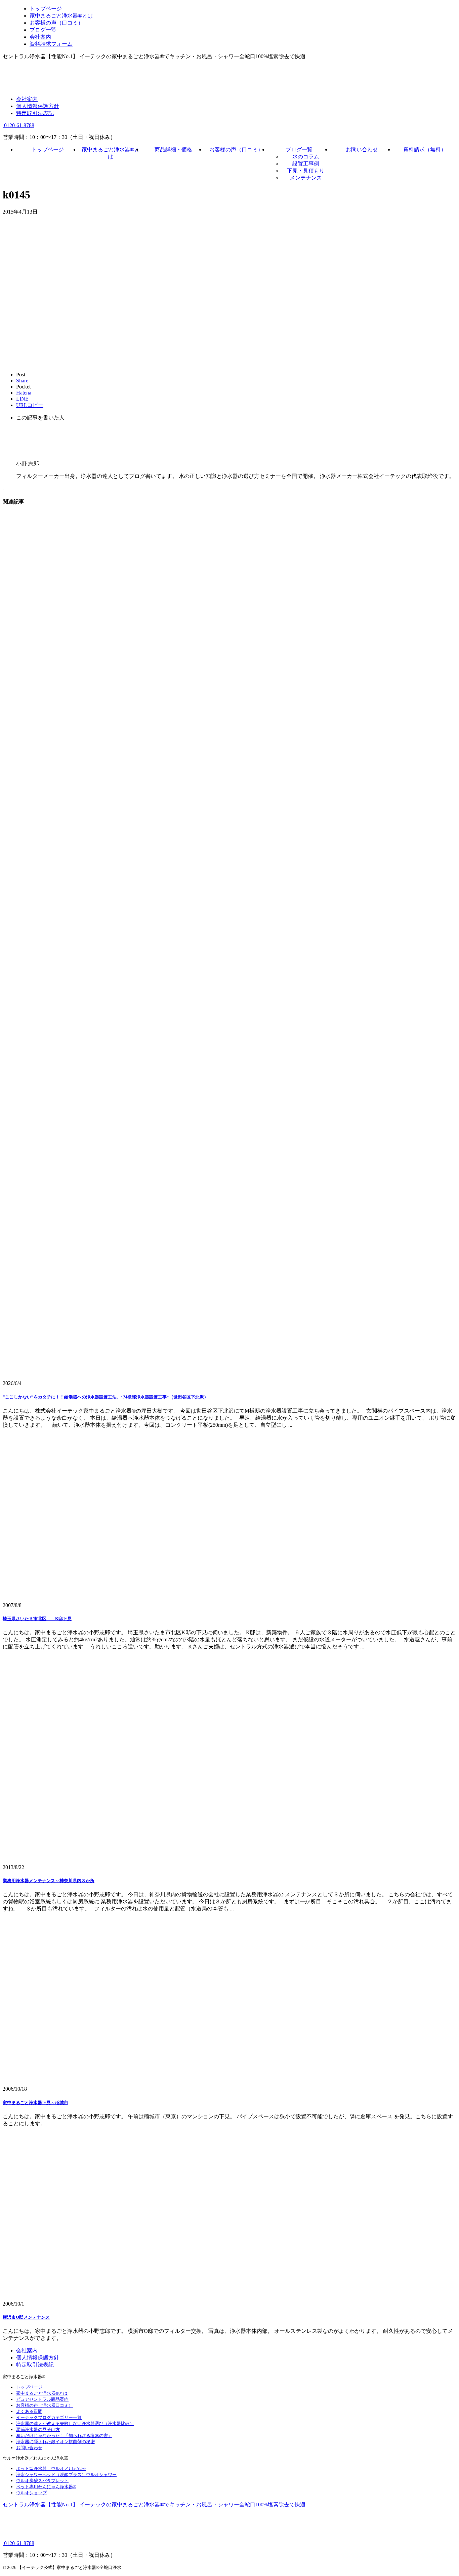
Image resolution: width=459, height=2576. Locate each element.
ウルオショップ (31, 2493)
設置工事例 (306, 164)
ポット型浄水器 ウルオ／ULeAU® (51, 2469)
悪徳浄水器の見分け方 (38, 2430)
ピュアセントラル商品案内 (42, 2399)
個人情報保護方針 (38, 106)
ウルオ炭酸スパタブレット (42, 2481)
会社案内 (27, 99)
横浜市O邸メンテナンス (26, 2317)
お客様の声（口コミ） (236, 150)
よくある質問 (29, 2411)
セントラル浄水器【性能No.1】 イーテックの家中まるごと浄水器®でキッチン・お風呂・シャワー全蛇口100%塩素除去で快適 (154, 2505)
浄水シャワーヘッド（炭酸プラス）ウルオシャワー (66, 2475)
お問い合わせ (362, 150)
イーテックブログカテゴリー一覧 (49, 2417)
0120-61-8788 (18, 125)
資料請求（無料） (425, 150)
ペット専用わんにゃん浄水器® (46, 2487)
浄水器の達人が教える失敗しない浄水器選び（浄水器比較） (75, 2423)
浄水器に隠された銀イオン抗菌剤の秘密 (55, 2442)
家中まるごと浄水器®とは (42, 2393)
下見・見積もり (306, 171)
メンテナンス (306, 178)
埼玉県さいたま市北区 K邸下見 (37, 1619)
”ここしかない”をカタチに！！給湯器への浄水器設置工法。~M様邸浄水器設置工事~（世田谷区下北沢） (106, 1397)
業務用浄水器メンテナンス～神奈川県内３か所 (49, 1881)
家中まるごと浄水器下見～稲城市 (35, 2103)
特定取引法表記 (35, 113)
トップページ (48, 150)
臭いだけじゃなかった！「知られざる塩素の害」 (64, 2436)
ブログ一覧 (299, 150)
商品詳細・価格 (173, 150)
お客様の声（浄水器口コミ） (45, 2405)
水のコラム (306, 157)
